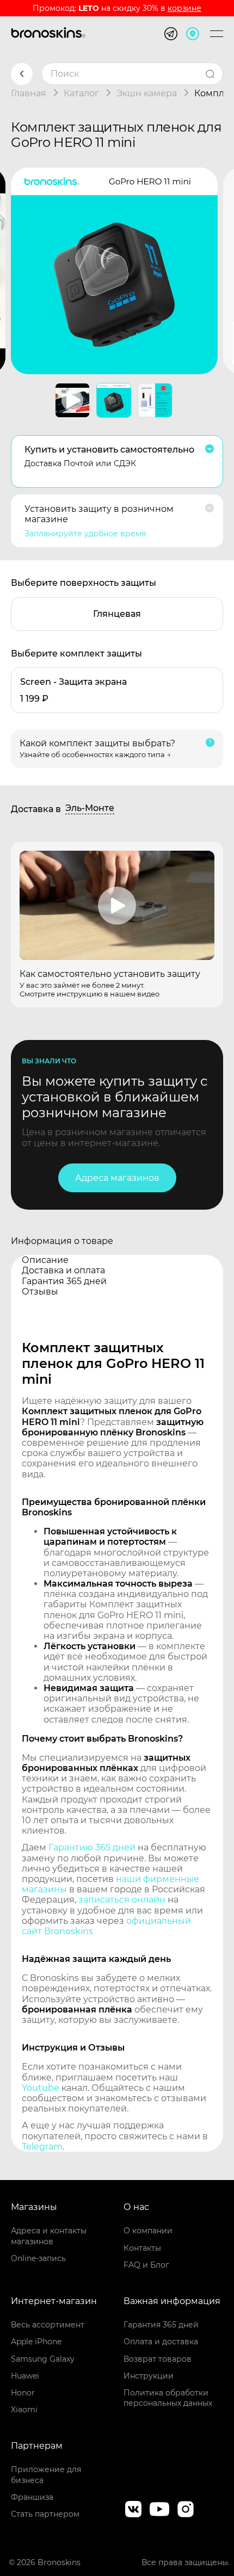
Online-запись (38, 2258)
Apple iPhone (36, 2342)
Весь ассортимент (48, 2325)
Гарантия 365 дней (161, 2325)
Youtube (41, 2088)
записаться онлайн (122, 1900)
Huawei (25, 2376)
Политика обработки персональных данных (168, 2398)
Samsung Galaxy (43, 2359)
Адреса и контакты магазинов (49, 2236)
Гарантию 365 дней (92, 1847)
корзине (184, 8)
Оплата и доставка (161, 2342)
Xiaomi (24, 2410)
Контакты (142, 2248)
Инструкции (149, 2376)
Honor (23, 2393)
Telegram (42, 2147)
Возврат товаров (158, 2359)
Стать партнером (45, 2514)
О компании (148, 2231)
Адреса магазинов (117, 1178)
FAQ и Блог (146, 2265)
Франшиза (32, 2497)
